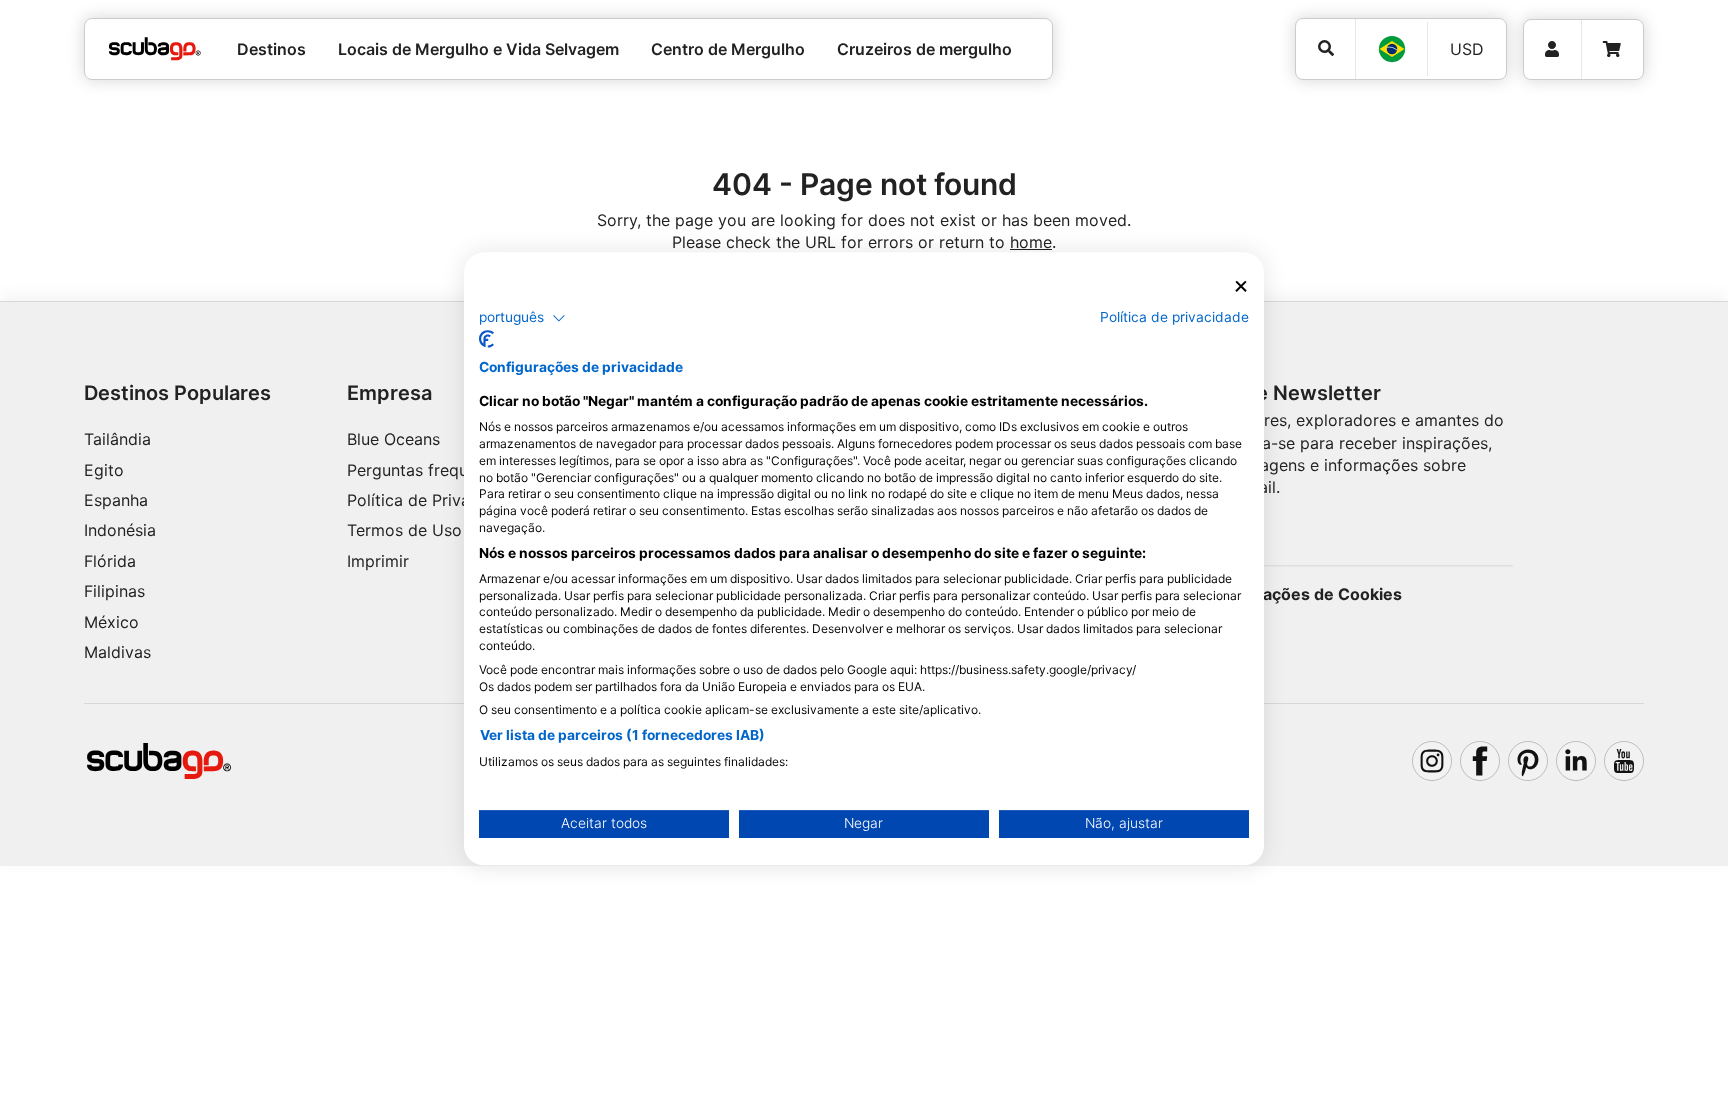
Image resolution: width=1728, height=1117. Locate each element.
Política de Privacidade (434, 500)
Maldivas (117, 652)
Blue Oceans (393, 439)
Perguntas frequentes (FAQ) (451, 470)
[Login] (1552, 49)
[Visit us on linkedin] (1576, 761)
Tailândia (117, 439)
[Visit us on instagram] (1432, 761)
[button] (522, 318)
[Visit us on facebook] (1480, 761)
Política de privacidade (1174, 317)
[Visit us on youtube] (1624, 761)
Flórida (110, 561)
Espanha (116, 500)
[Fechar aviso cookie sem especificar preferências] (1241, 286)
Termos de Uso (404, 530)
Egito (104, 470)
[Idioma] (1391, 49)
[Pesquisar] (1325, 48)
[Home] (155, 49)
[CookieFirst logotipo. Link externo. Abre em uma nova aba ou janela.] (486, 339)
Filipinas (114, 591)
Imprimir (378, 561)
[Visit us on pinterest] (1528, 761)
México (111, 622)
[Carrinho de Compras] (1612, 49)
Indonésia (120, 530)
